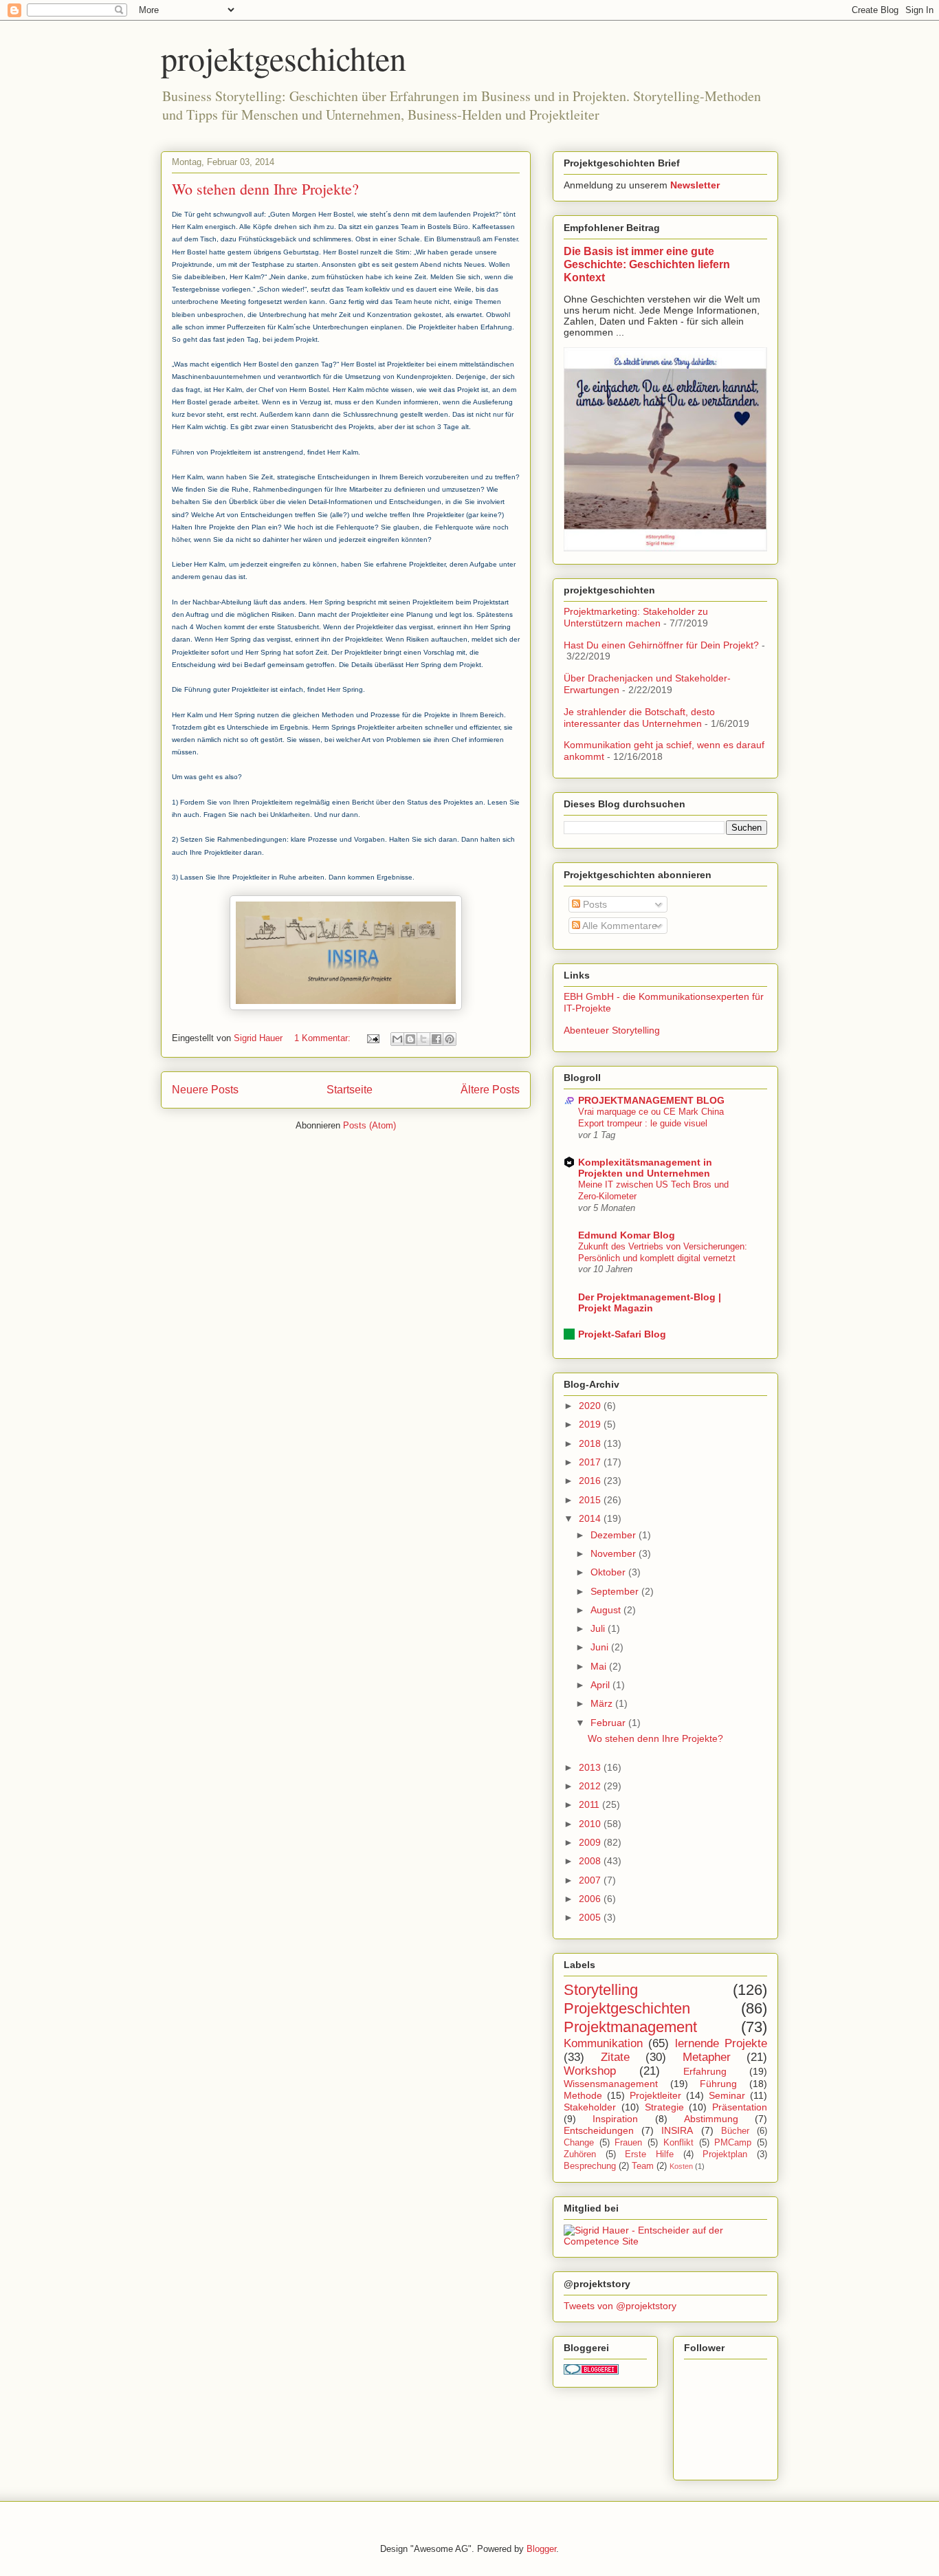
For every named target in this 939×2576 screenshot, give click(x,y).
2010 (591, 1824)
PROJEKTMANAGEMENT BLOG (651, 1100)
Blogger (541, 2549)
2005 (591, 1917)
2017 (591, 1462)
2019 (591, 1424)
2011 (590, 1804)
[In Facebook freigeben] (437, 1039)
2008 (591, 1861)
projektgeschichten (284, 58)
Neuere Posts (205, 1090)
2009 (591, 1842)
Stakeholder (590, 2107)
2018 (591, 1443)
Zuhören (580, 2154)
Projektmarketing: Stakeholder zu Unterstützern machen (636, 617)
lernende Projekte (721, 2043)
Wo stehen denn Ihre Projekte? (265, 189)
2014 (591, 1518)
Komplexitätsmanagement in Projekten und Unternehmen (645, 1168)
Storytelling (601, 1990)
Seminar (727, 2095)
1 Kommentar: (324, 1038)
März (603, 1703)
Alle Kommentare (619, 926)
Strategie (664, 2107)
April (601, 1685)
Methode (583, 2095)
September (616, 1591)
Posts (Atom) (369, 1125)
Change (579, 2143)
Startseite (350, 1090)
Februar (609, 1723)
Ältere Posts (490, 1090)
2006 (591, 1899)
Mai (600, 1666)
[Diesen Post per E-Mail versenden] (397, 1039)
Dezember (615, 1535)
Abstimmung (711, 2119)
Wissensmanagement (611, 2084)
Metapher (707, 2057)
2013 (591, 1767)
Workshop (590, 2071)
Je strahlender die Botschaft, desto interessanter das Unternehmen (639, 718)
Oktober (609, 1572)
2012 (591, 1786)
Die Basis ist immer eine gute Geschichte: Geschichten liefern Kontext (647, 264)
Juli (599, 1628)
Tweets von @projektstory (620, 2306)
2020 (591, 1406)
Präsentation (740, 2107)
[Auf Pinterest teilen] (450, 1039)
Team (643, 2166)
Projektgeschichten (627, 2008)
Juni (601, 1647)
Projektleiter (655, 2095)
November (615, 1553)
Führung (718, 2084)
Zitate (615, 2057)
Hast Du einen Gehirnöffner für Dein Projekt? (661, 645)
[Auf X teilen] (423, 1039)
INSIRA (677, 2130)
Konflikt (678, 2143)
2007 (591, 1880)
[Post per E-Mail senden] (372, 1038)
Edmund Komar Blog (627, 1235)
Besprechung (590, 2166)
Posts (594, 904)
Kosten (681, 2166)
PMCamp (733, 2143)
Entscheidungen (599, 2130)
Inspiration (615, 2119)
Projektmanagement (630, 2027)
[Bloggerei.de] (591, 2371)
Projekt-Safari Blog (622, 1334)
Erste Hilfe (649, 2154)
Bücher (735, 2131)
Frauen (628, 2143)
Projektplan (725, 2154)
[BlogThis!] (410, 1039)
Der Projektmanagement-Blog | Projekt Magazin (650, 1302)
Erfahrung (705, 2071)
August (607, 1610)
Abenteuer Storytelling (612, 1030)
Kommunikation (603, 2043)
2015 (591, 1500)
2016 (591, 1481)
